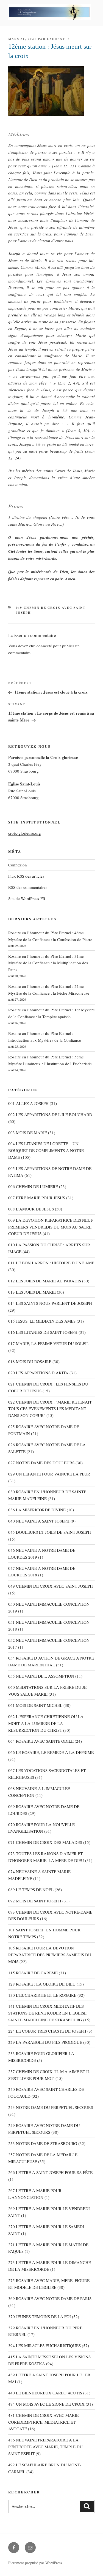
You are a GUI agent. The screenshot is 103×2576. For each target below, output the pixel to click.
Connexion (18, 865)
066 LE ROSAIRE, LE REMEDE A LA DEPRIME (51, 1752)
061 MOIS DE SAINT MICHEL (35, 1705)
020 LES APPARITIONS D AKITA (38, 1373)
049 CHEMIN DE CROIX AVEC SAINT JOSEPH (51, 1586)
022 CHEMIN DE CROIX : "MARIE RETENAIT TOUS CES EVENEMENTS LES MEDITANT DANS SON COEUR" (50, 1409)
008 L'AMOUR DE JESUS (31, 1209)
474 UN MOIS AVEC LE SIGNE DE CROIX (46, 2404)
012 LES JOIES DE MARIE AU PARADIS (45, 1281)
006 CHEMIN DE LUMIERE (33, 1186)
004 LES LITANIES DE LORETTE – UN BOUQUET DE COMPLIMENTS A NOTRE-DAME (47, 1150)
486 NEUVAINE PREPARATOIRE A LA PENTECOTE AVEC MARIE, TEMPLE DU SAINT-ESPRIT (45, 2447)
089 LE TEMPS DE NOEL (31, 1890)
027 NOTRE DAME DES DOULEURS (41, 1463)
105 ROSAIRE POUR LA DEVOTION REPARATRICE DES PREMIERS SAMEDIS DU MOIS (50, 1955)
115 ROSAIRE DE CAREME (33, 1973)
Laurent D (58, 39)
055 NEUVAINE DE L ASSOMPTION (41, 1676)
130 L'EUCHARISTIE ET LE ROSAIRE (42, 1995)
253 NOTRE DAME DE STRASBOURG (43, 2143)
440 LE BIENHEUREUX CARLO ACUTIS (45, 2393)
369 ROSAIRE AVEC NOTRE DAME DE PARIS (50, 2298)
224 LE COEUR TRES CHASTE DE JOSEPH (47, 2031)
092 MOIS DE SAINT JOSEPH (35, 1901)
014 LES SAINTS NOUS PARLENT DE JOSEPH (50, 1303)
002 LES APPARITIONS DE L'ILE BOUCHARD (50, 1114)
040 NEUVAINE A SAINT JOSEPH (39, 1521)
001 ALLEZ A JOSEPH (28, 1103)
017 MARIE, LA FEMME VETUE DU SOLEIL (49, 1343)
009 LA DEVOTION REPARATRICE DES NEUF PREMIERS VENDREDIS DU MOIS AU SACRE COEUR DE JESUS (51, 1227)
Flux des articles (26, 876)
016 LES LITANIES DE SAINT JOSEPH (43, 1332)
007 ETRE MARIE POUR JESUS (37, 1198)
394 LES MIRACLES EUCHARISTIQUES (44, 2345)
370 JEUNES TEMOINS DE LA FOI (40, 2316)
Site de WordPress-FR (27, 898)
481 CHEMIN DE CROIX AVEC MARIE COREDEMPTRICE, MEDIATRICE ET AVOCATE (43, 2422)
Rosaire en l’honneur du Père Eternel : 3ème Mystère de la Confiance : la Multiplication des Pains (48, 963)
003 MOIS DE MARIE (28, 1133)
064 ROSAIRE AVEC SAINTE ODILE (41, 1741)
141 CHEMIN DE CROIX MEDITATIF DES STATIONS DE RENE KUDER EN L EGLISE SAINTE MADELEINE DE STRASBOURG (47, 2013)
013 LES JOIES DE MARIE (32, 1292)
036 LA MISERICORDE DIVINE (37, 1510)
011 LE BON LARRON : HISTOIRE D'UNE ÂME (51, 1263)
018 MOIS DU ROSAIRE (30, 1361)
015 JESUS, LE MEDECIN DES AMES (42, 1321)
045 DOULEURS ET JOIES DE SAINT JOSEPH (50, 1532)
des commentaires (28, 887)
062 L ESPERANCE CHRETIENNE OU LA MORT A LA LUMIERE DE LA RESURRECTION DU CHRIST (46, 1723)
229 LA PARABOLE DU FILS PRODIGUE (45, 2042)
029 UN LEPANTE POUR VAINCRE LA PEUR (49, 1474)
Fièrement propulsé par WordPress (35, 2563)
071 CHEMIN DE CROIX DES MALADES (45, 1842)
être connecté (41, 646)
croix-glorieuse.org (25, 833)
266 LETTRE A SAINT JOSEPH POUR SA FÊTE (50, 2172)
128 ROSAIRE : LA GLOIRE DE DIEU (42, 1984)
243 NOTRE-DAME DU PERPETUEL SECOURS (51, 2107)
